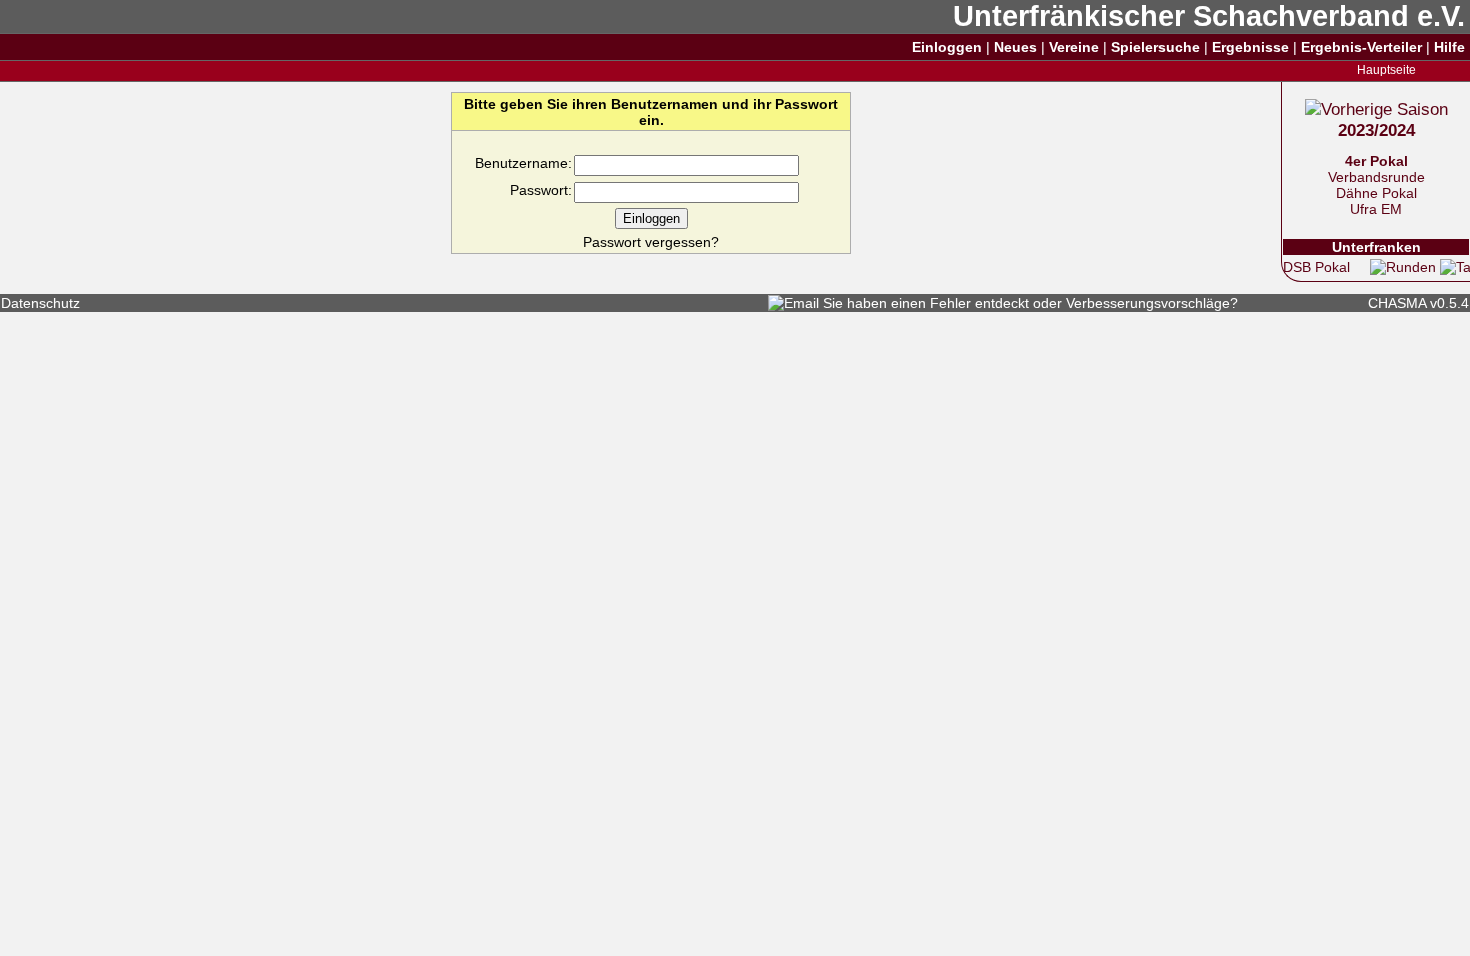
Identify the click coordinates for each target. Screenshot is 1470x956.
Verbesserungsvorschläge (1148, 303)
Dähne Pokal (1376, 193)
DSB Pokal (1316, 267)
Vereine (1074, 47)
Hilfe (1449, 47)
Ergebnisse (1250, 47)
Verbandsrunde (1376, 177)
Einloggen (947, 47)
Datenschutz (40, 303)
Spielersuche (1155, 47)
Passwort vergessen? (651, 242)
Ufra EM (1376, 209)
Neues (1015, 47)
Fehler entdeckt (979, 303)
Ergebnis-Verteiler (1361, 47)
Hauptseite (1386, 70)
